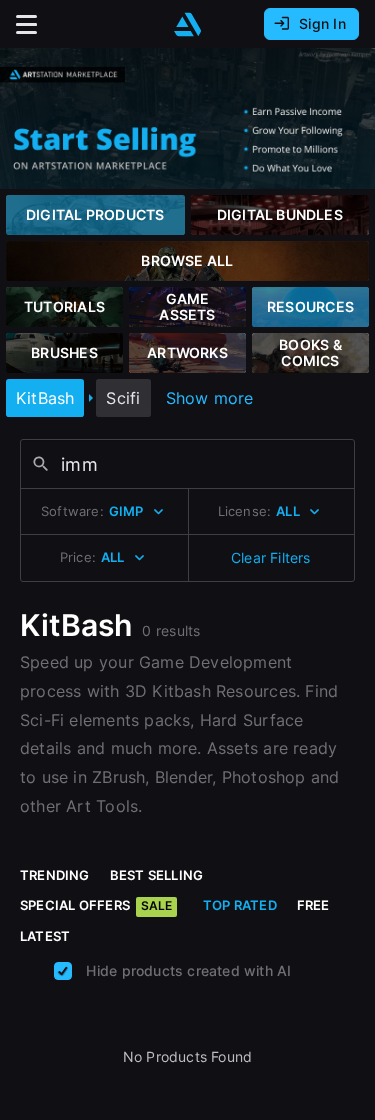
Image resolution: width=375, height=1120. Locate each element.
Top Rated (240, 905)
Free (313, 905)
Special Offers (96, 905)
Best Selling (157, 875)
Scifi (123, 398)
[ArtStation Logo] (188, 24)
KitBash (45, 398)
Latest (45, 936)
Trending (55, 875)
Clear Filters (271, 557)
